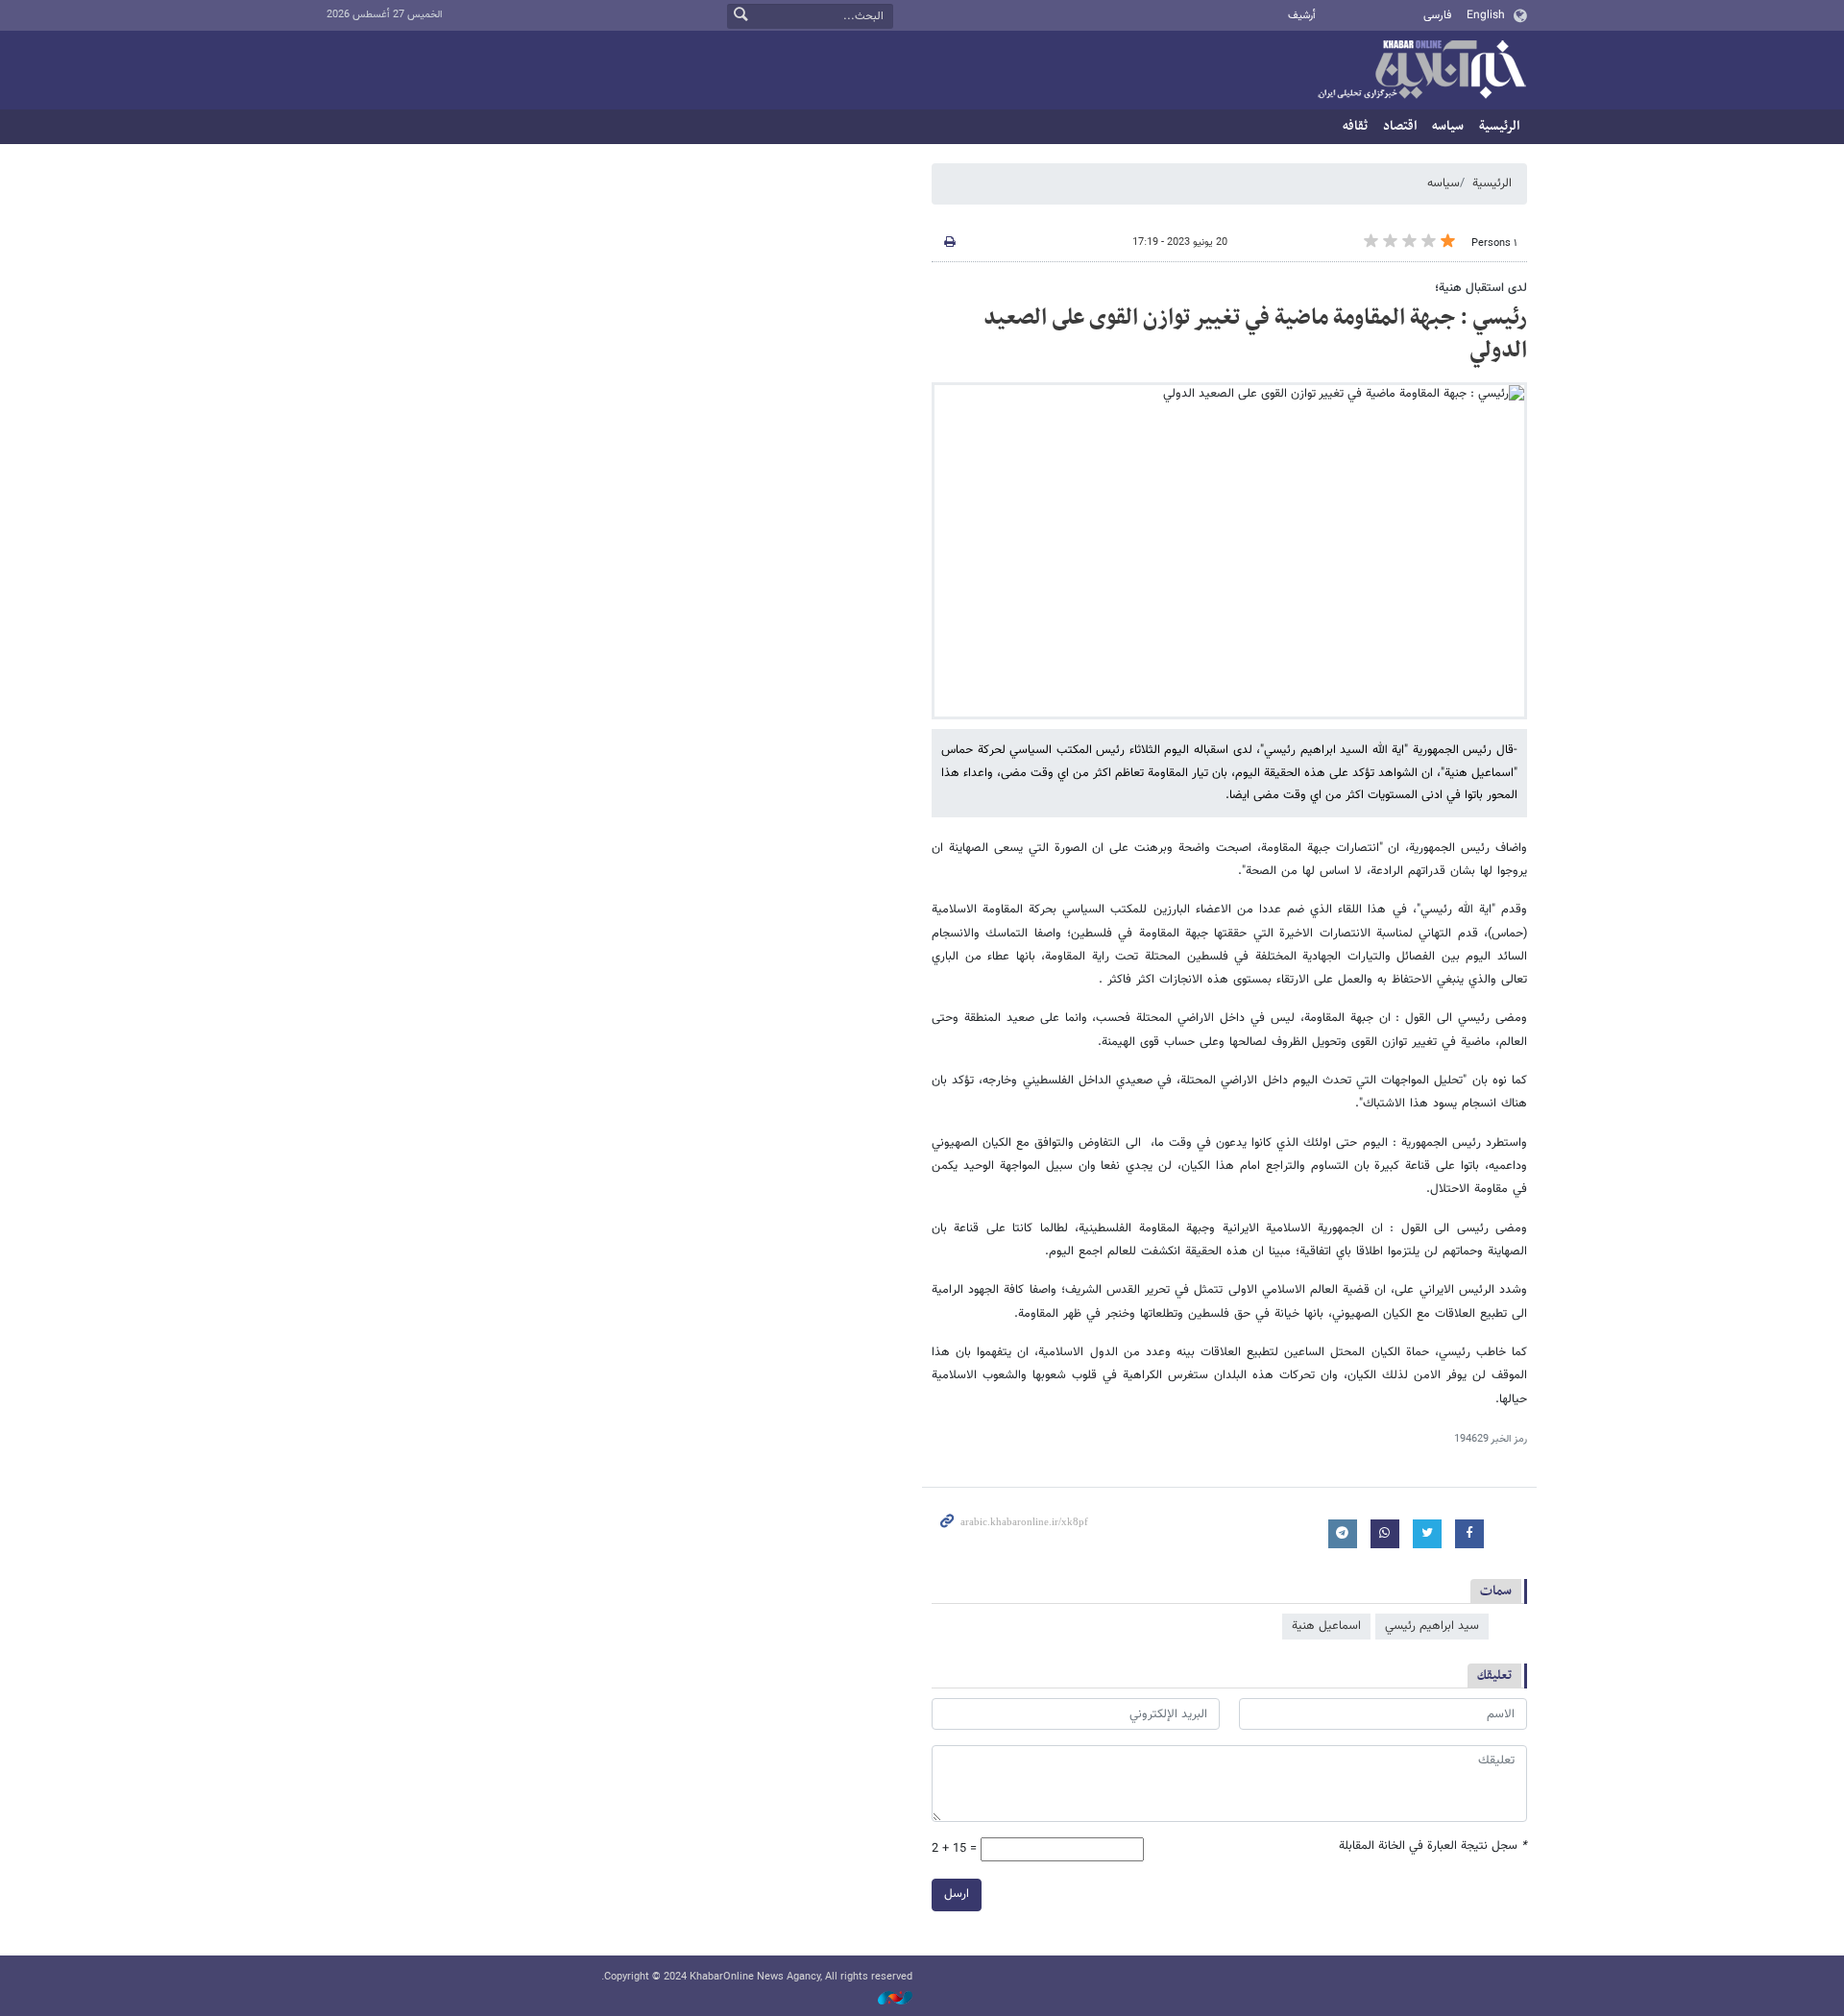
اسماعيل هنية (1326, 1626)
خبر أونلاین (1421, 71)
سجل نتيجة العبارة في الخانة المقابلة (1433, 1846)
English (1486, 15)
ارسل (957, 1894)
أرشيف (1302, 16)
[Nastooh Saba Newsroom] (886, 1998)
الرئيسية (1499, 126)
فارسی (1437, 15)
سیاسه (1448, 126)
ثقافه (1355, 126)
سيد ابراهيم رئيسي (1432, 1626)
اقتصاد (1400, 126)
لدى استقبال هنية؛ (1481, 288)
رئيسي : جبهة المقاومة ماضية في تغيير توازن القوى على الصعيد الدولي (1255, 334)
